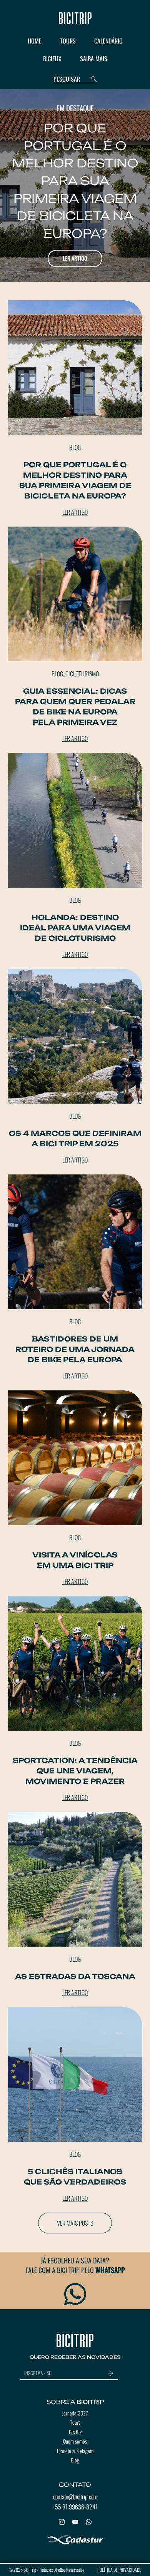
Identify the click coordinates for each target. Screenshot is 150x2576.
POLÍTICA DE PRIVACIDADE (119, 2570)
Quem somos (75, 2441)
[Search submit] (94, 79)
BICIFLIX (52, 59)
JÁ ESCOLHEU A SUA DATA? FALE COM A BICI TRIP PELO (75, 2265)
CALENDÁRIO (108, 41)
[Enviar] (113, 2374)
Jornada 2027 (75, 2413)
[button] (75, 2223)
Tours (75, 2422)
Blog (75, 2460)
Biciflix (75, 2432)
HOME (35, 41)
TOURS (68, 41)
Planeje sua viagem (75, 2451)
